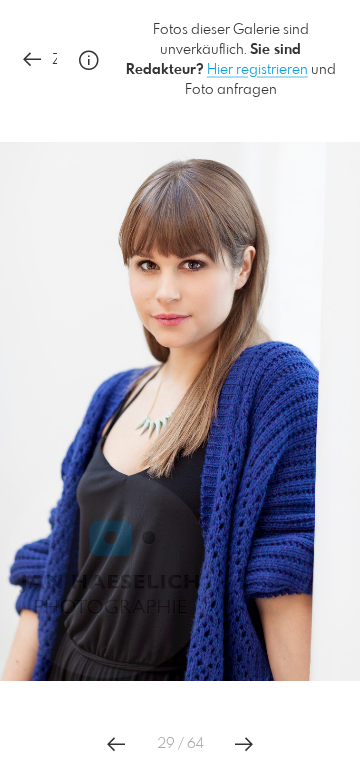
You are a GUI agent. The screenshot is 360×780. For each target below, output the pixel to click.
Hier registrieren (257, 70)
